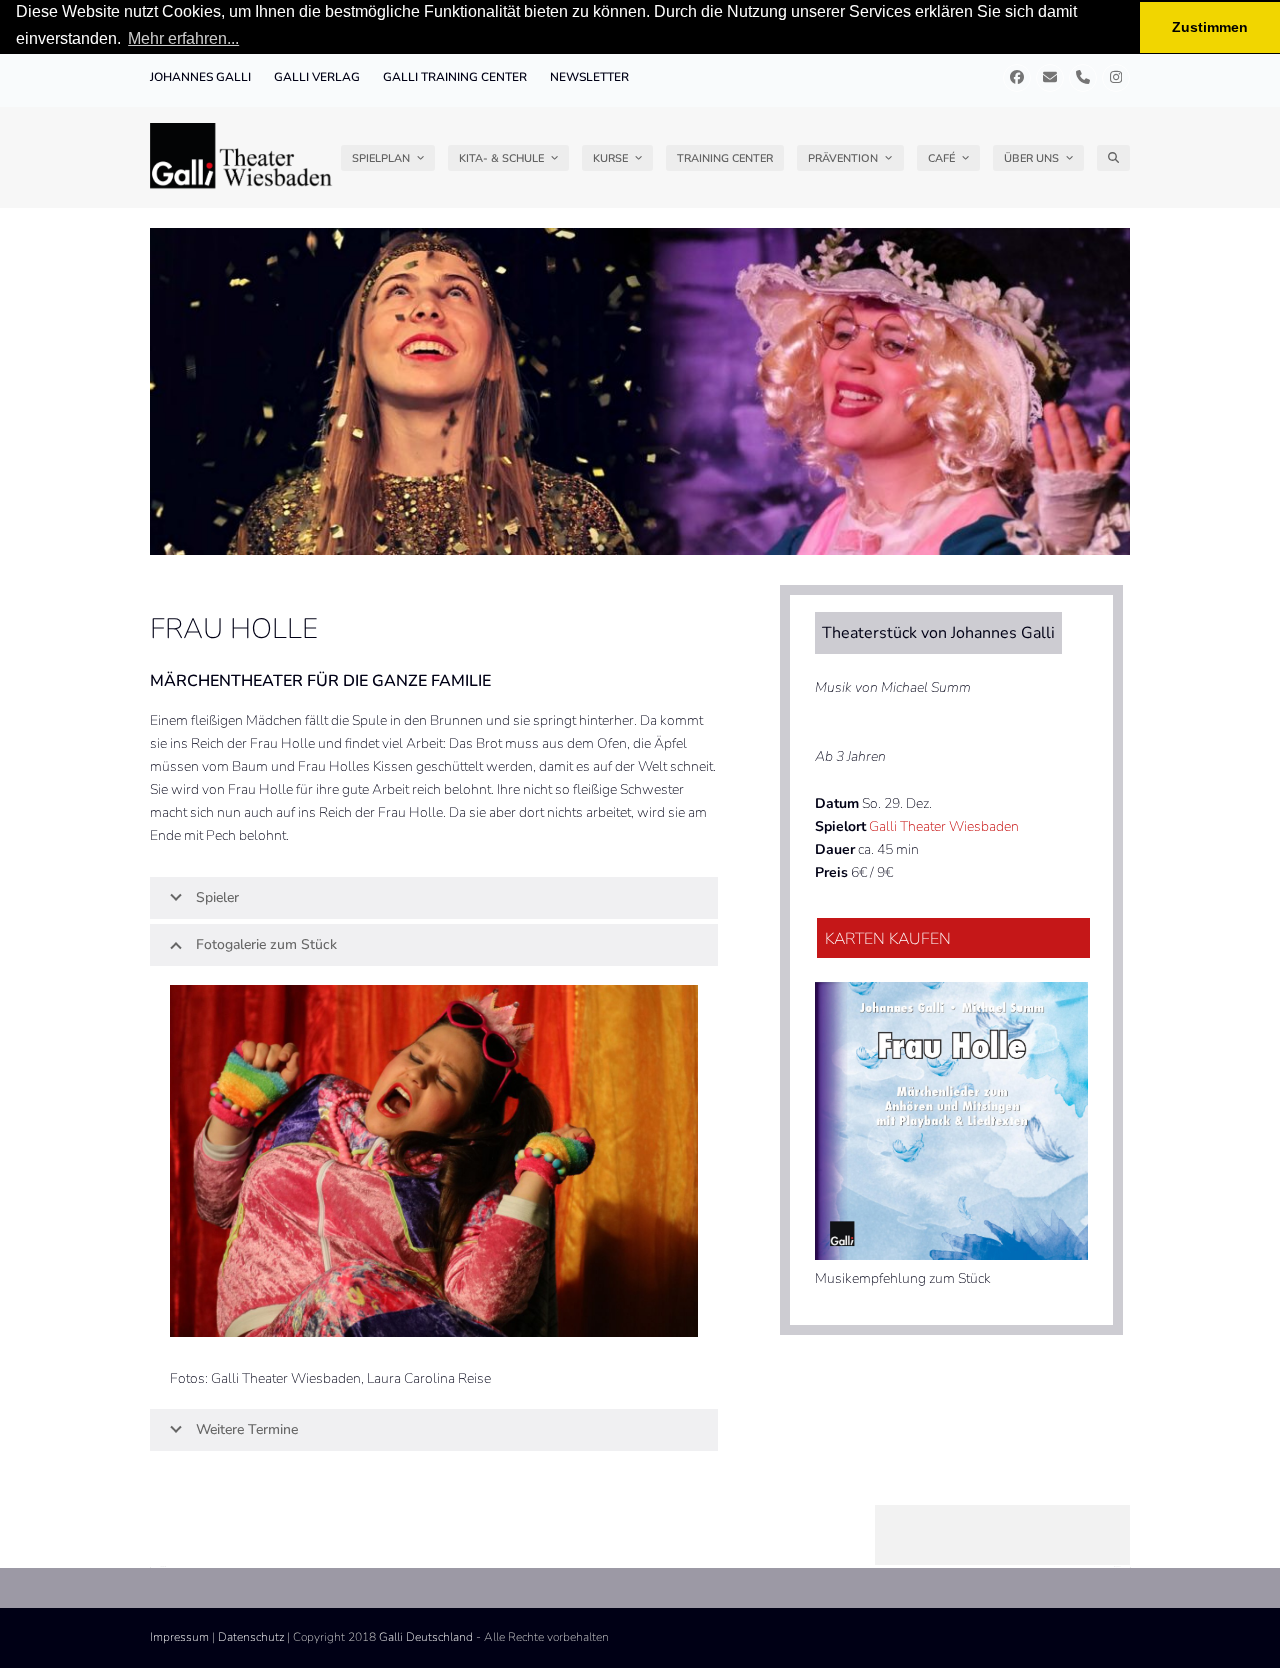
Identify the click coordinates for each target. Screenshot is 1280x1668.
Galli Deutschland (426, 1637)
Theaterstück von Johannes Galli (938, 633)
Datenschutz (251, 1637)
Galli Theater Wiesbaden (944, 826)
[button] (1113, 158)
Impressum (179, 1637)
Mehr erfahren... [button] (183, 38)
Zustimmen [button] (1210, 27)
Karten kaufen (888, 939)
